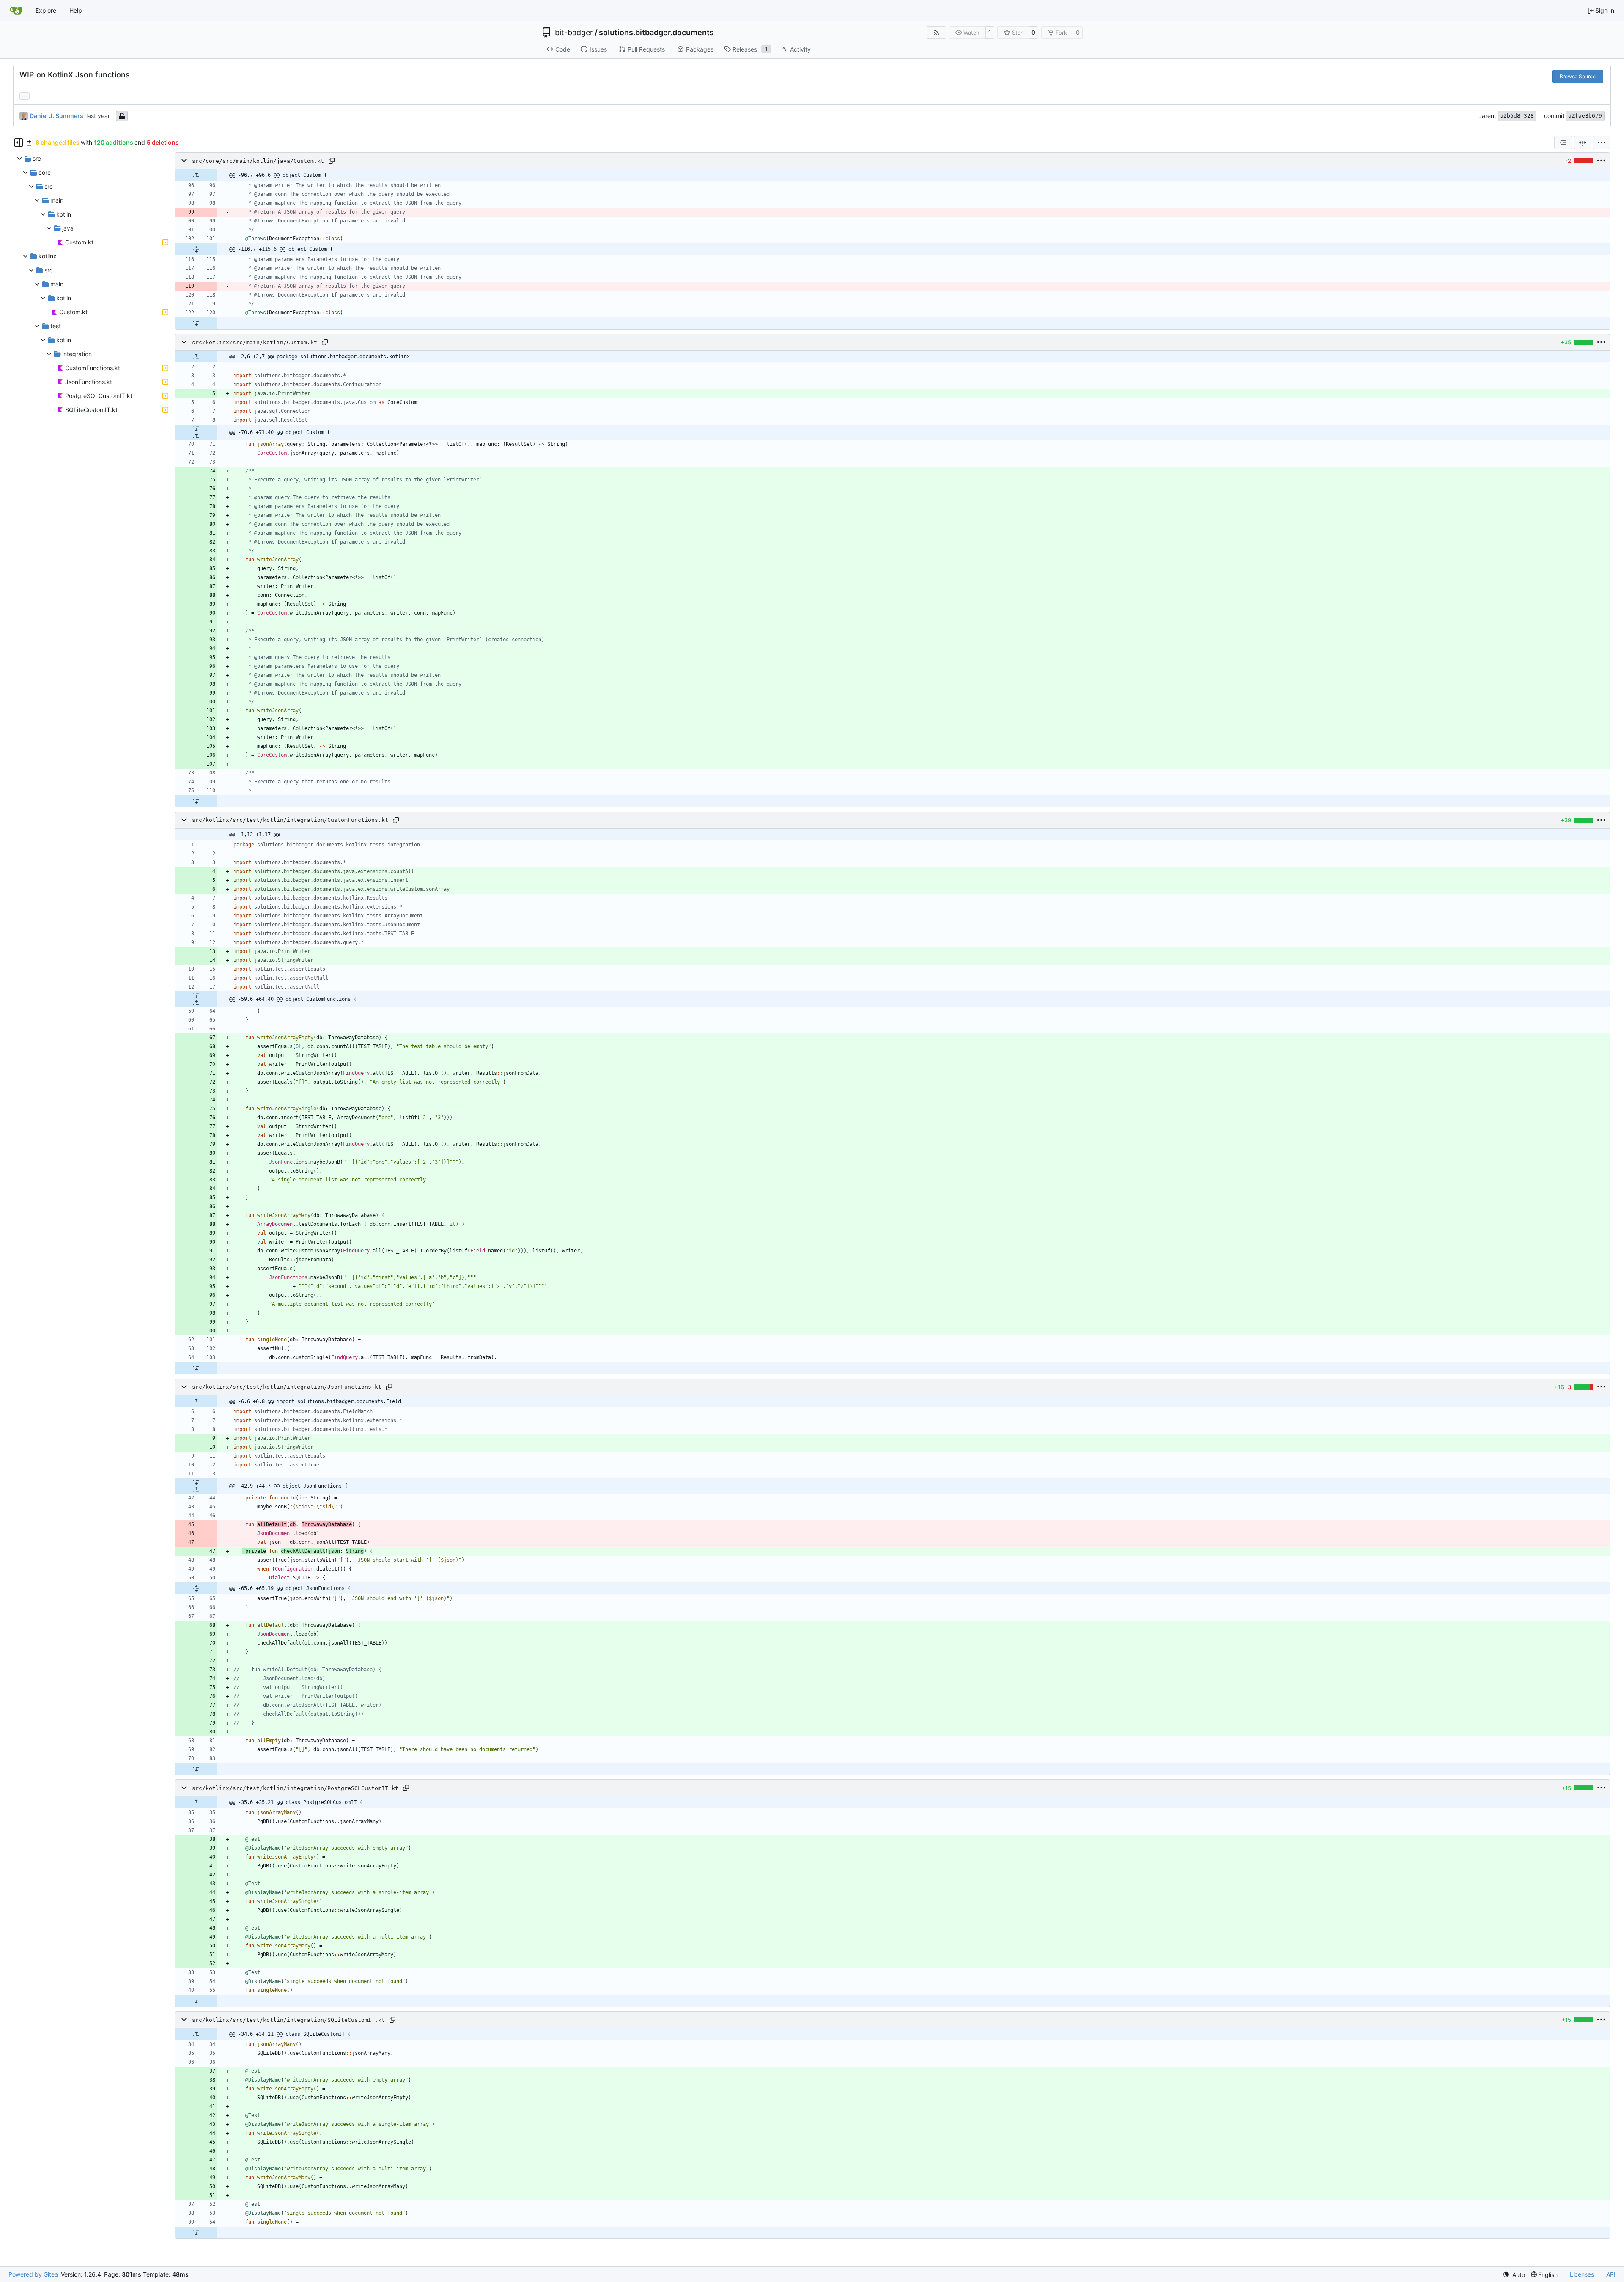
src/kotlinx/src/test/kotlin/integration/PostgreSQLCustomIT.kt (295, 1788)
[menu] (1602, 143)
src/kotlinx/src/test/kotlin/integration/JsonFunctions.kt (287, 1387)
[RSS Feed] (936, 33)
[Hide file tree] (19, 143)
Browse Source (1578, 76)
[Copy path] (332, 161)
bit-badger (574, 33)
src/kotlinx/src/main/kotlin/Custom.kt (255, 342)
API (1611, 2274)
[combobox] (1563, 143)
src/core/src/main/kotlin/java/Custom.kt (258, 161)
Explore (46, 10)
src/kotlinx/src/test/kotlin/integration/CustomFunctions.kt (290, 820)
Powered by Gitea (33, 2274)
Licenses (1582, 2274)
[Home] (16, 11)
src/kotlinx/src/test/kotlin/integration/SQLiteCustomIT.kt (288, 2020)
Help (76, 10)
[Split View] (1583, 143)
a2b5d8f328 (1517, 116)
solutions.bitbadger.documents (656, 33)
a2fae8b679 (1585, 116)
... (25, 95)
